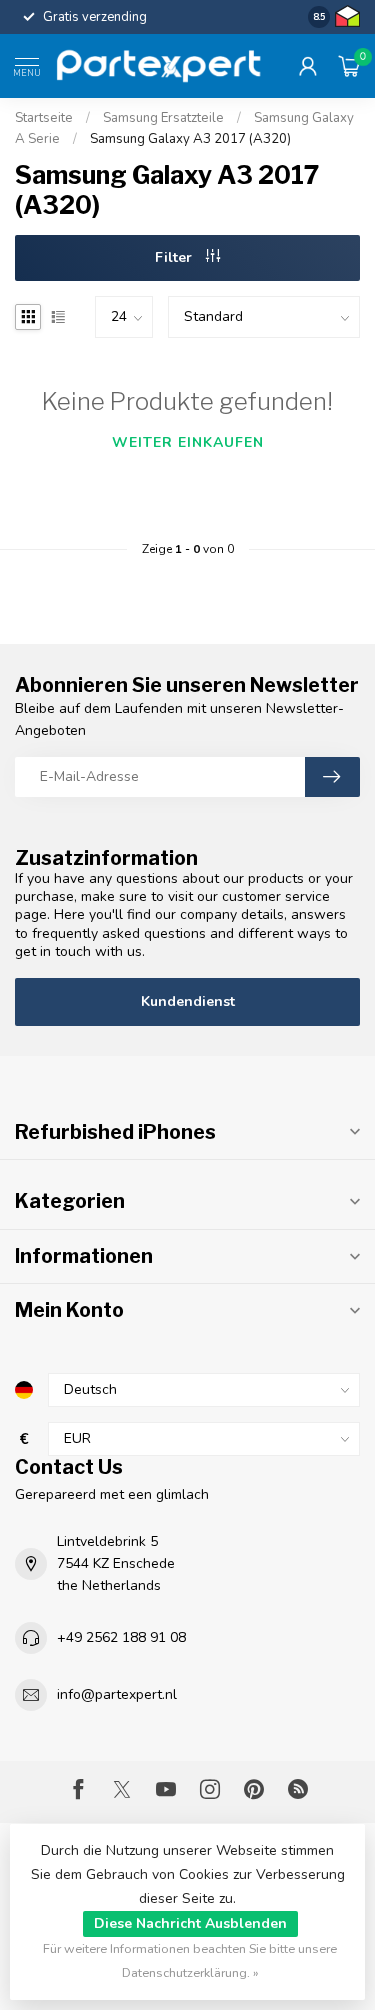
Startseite (44, 118)
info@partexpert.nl (117, 1694)
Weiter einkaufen (188, 442)
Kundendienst (188, 1001)
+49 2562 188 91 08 (121, 1637)
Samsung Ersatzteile (163, 118)
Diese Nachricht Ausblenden (190, 1923)
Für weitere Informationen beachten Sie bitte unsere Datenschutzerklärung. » (190, 1960)
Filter (175, 257)
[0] (349, 66)
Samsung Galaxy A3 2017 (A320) (190, 139)
